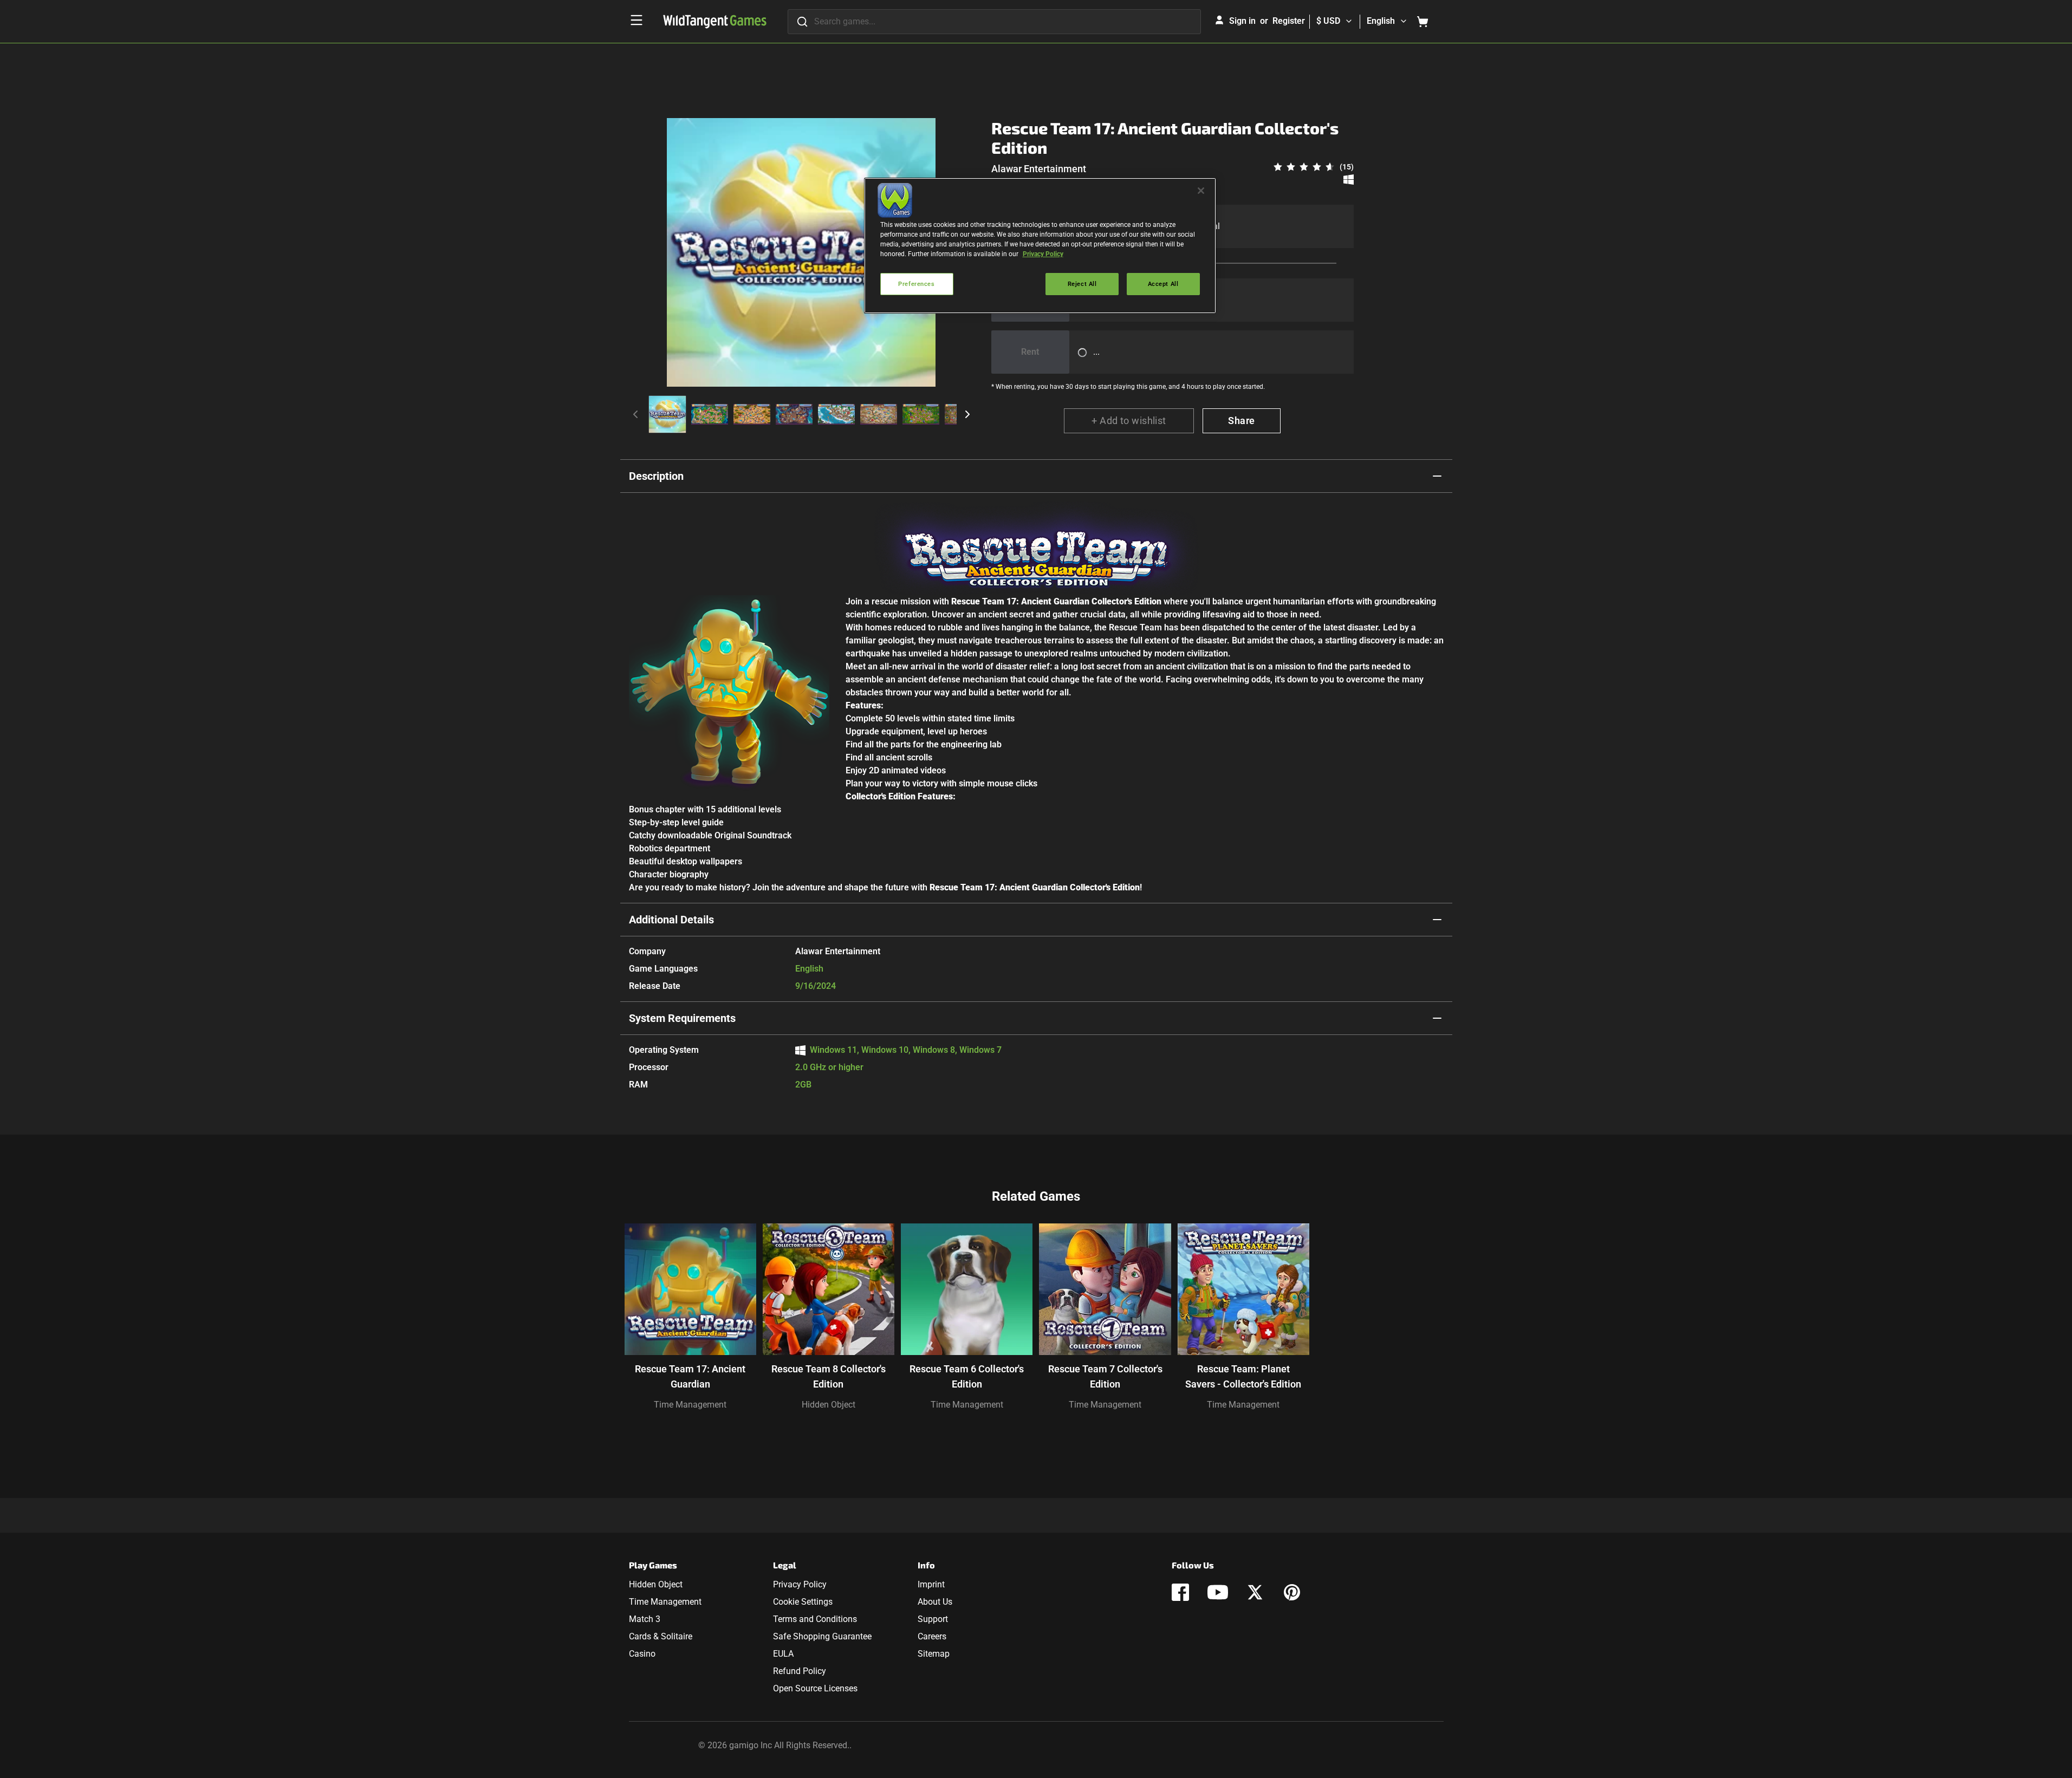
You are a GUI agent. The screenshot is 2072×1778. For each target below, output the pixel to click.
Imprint (931, 1584)
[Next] (967, 414)
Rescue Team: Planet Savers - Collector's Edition (1243, 1376)
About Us (935, 1602)
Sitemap (934, 1654)
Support (933, 1619)
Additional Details (671, 920)
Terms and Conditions (815, 1619)
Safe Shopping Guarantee (822, 1636)
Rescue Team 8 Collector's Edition (829, 1376)
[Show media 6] (879, 414)
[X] (1255, 1592)
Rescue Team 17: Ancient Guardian (690, 1376)
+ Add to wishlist (1129, 421)
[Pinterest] (1292, 1592)
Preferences (916, 284)
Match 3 (645, 1619)
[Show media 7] (921, 414)
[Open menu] (636, 20)
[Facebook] (1180, 1592)
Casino (642, 1654)
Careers (932, 1636)
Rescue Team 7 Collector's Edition (1105, 1376)
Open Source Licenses (815, 1688)
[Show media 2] (710, 414)
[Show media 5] (836, 414)
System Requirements (682, 1018)
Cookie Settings (803, 1602)
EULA (783, 1654)
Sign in (1242, 21)
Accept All (1163, 284)
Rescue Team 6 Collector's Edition (967, 1376)
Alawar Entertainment (1039, 169)
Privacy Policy (800, 1584)
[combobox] (994, 22)
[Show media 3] (752, 414)
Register (1289, 21)
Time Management (690, 1405)
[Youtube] (1218, 1592)
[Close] (1201, 191)
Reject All (1082, 284)
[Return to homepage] (715, 22)
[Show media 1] (667, 414)
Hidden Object (829, 1405)
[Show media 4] (794, 414)
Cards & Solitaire (661, 1636)
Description (656, 476)
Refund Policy (800, 1671)
